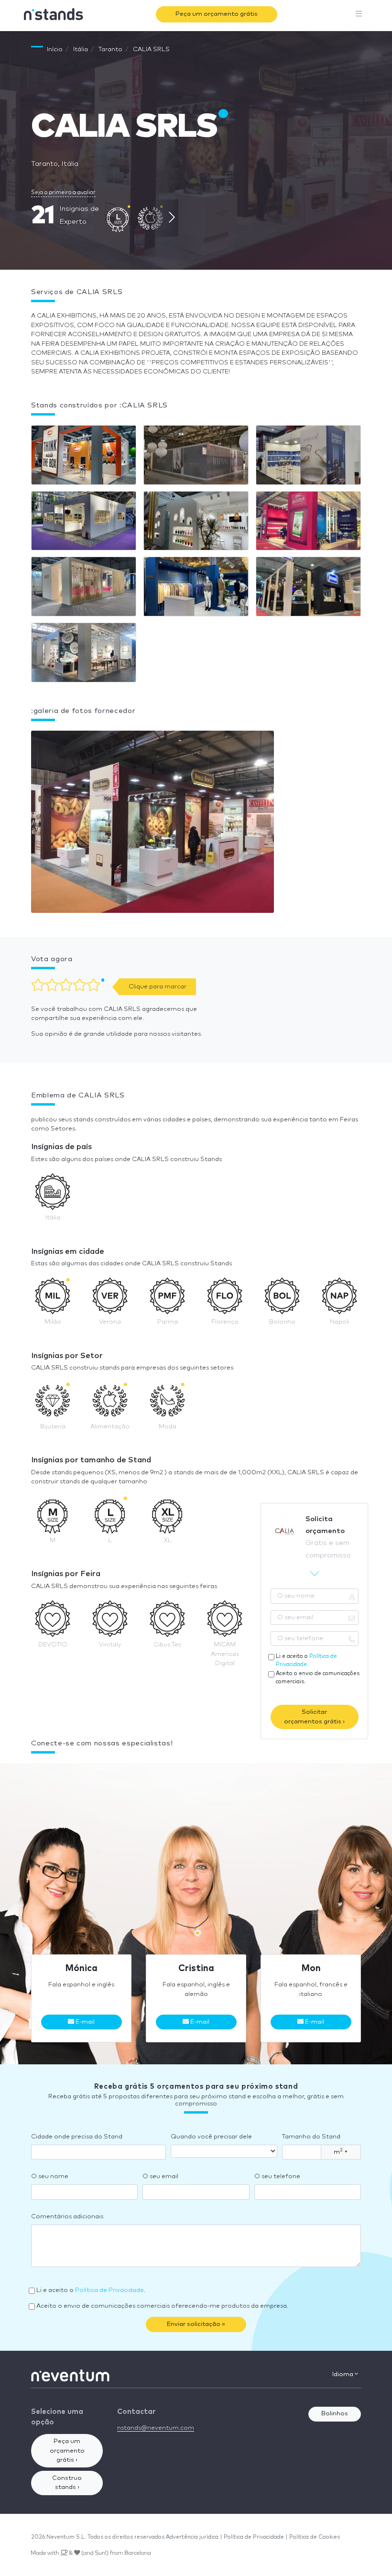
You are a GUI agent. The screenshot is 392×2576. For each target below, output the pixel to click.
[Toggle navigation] (359, 14)
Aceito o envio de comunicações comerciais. (318, 1677)
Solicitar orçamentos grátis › (314, 1717)
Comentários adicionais (67, 2217)
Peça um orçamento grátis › (67, 2451)
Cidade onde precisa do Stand (77, 2137)
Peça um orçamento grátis (217, 14)
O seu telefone (277, 2176)
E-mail (84, 2022)
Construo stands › (67, 2483)
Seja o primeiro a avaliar (63, 192)
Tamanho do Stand (311, 2137)
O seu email (160, 2176)
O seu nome (50, 2176)
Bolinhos (335, 2414)
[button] (152, 824)
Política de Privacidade (109, 2290)
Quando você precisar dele (211, 2137)
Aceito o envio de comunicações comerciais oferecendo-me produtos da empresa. (162, 2306)
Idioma (343, 2374)
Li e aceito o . (306, 1660)
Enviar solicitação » (196, 2324)
